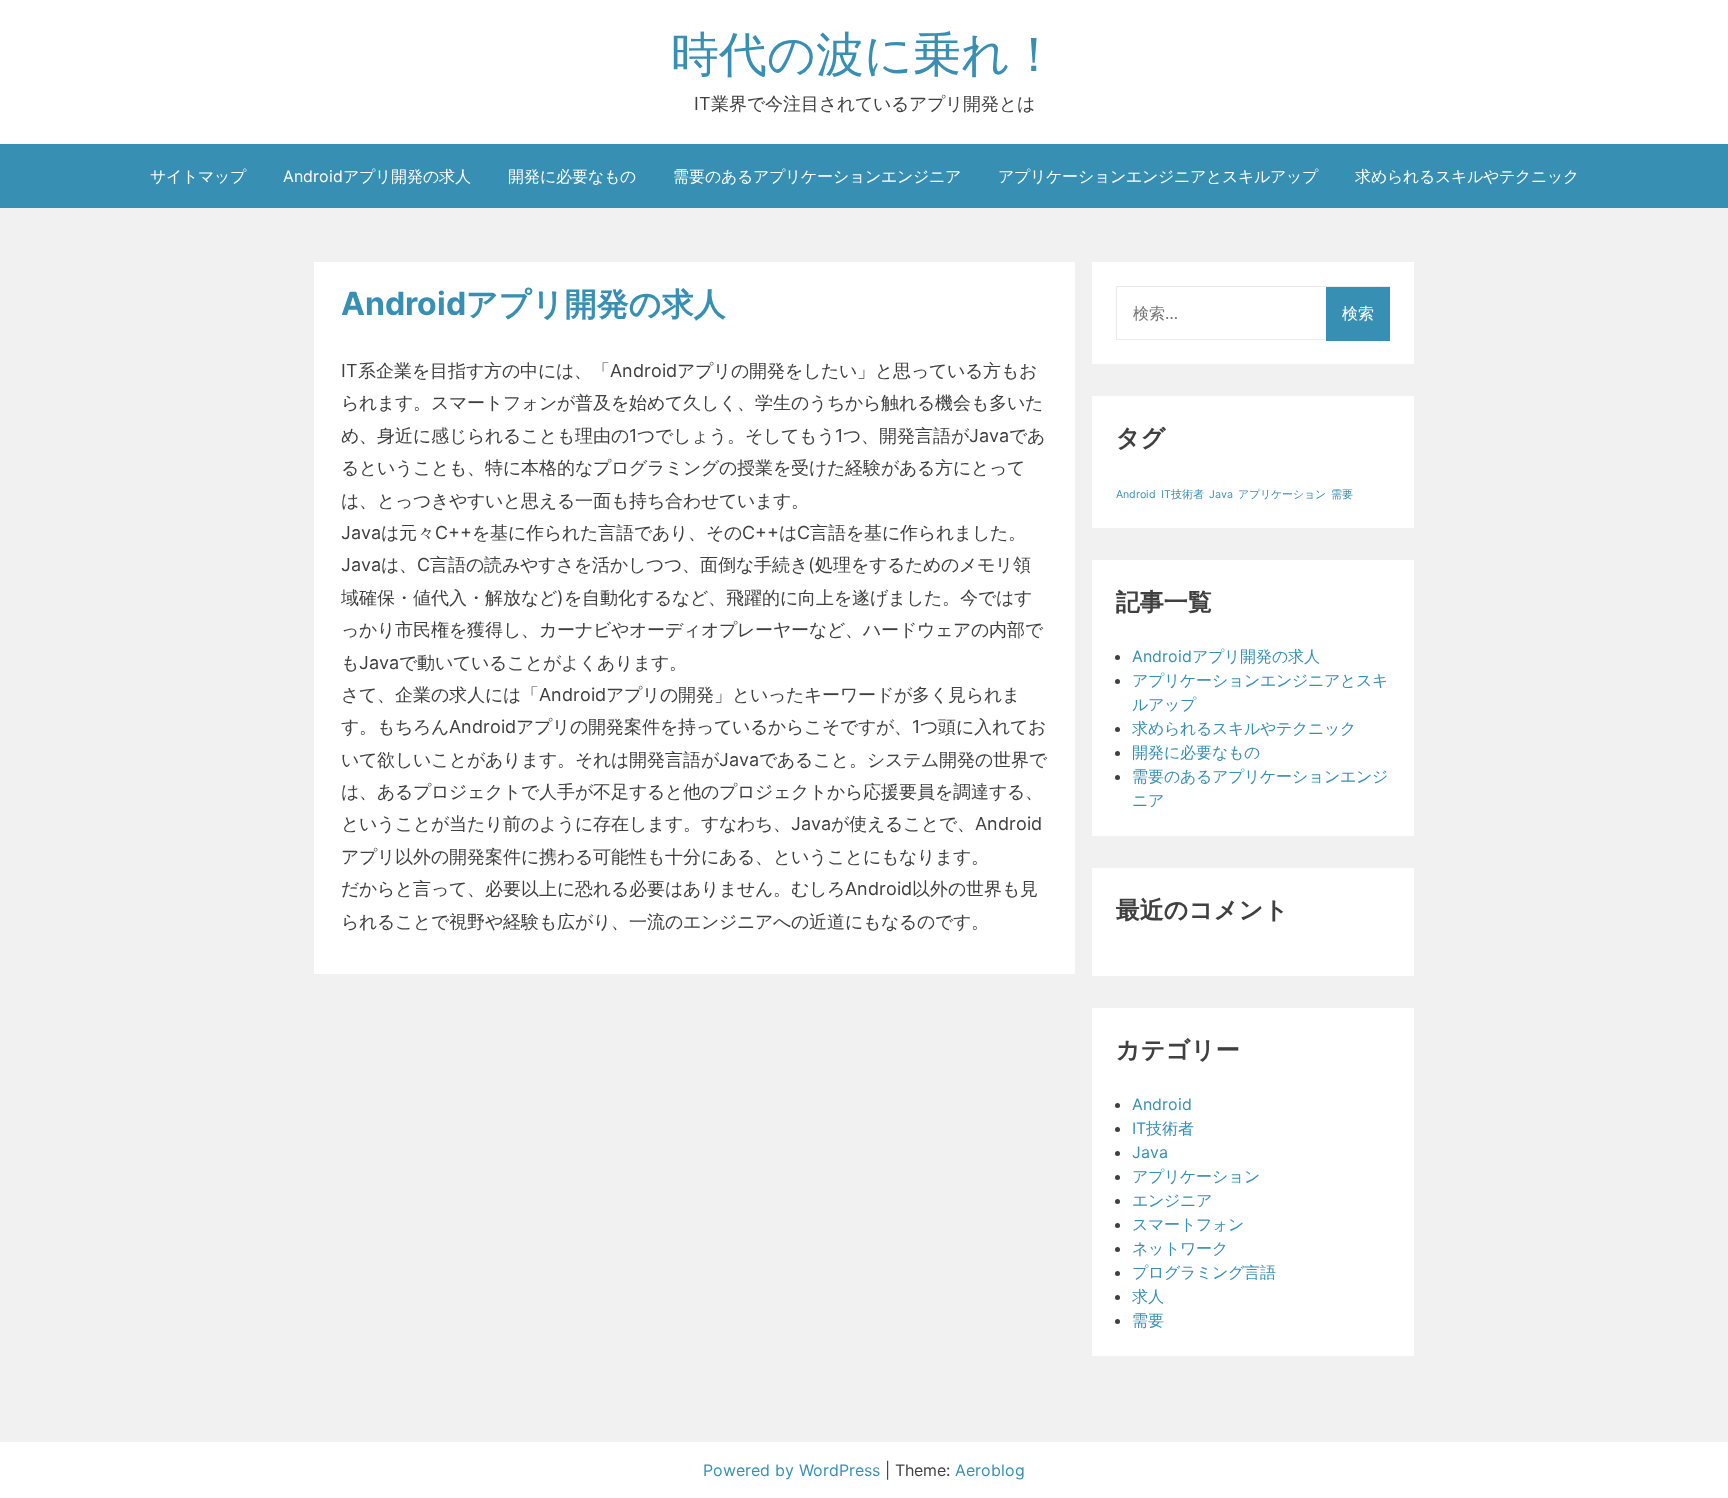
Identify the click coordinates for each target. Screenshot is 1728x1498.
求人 (1148, 1296)
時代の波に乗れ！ (864, 53)
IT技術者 (1182, 494)
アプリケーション (1282, 494)
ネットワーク (1180, 1248)
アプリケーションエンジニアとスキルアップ (1158, 176)
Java (1221, 494)
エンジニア (1172, 1200)
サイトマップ (198, 176)
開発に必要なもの (572, 176)
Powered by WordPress (794, 1470)
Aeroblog (990, 1470)
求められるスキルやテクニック (1467, 176)
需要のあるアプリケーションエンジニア (817, 176)
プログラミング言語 (1204, 1272)
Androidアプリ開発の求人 (377, 176)
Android (1136, 494)
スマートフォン (1188, 1224)
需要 (1342, 494)
